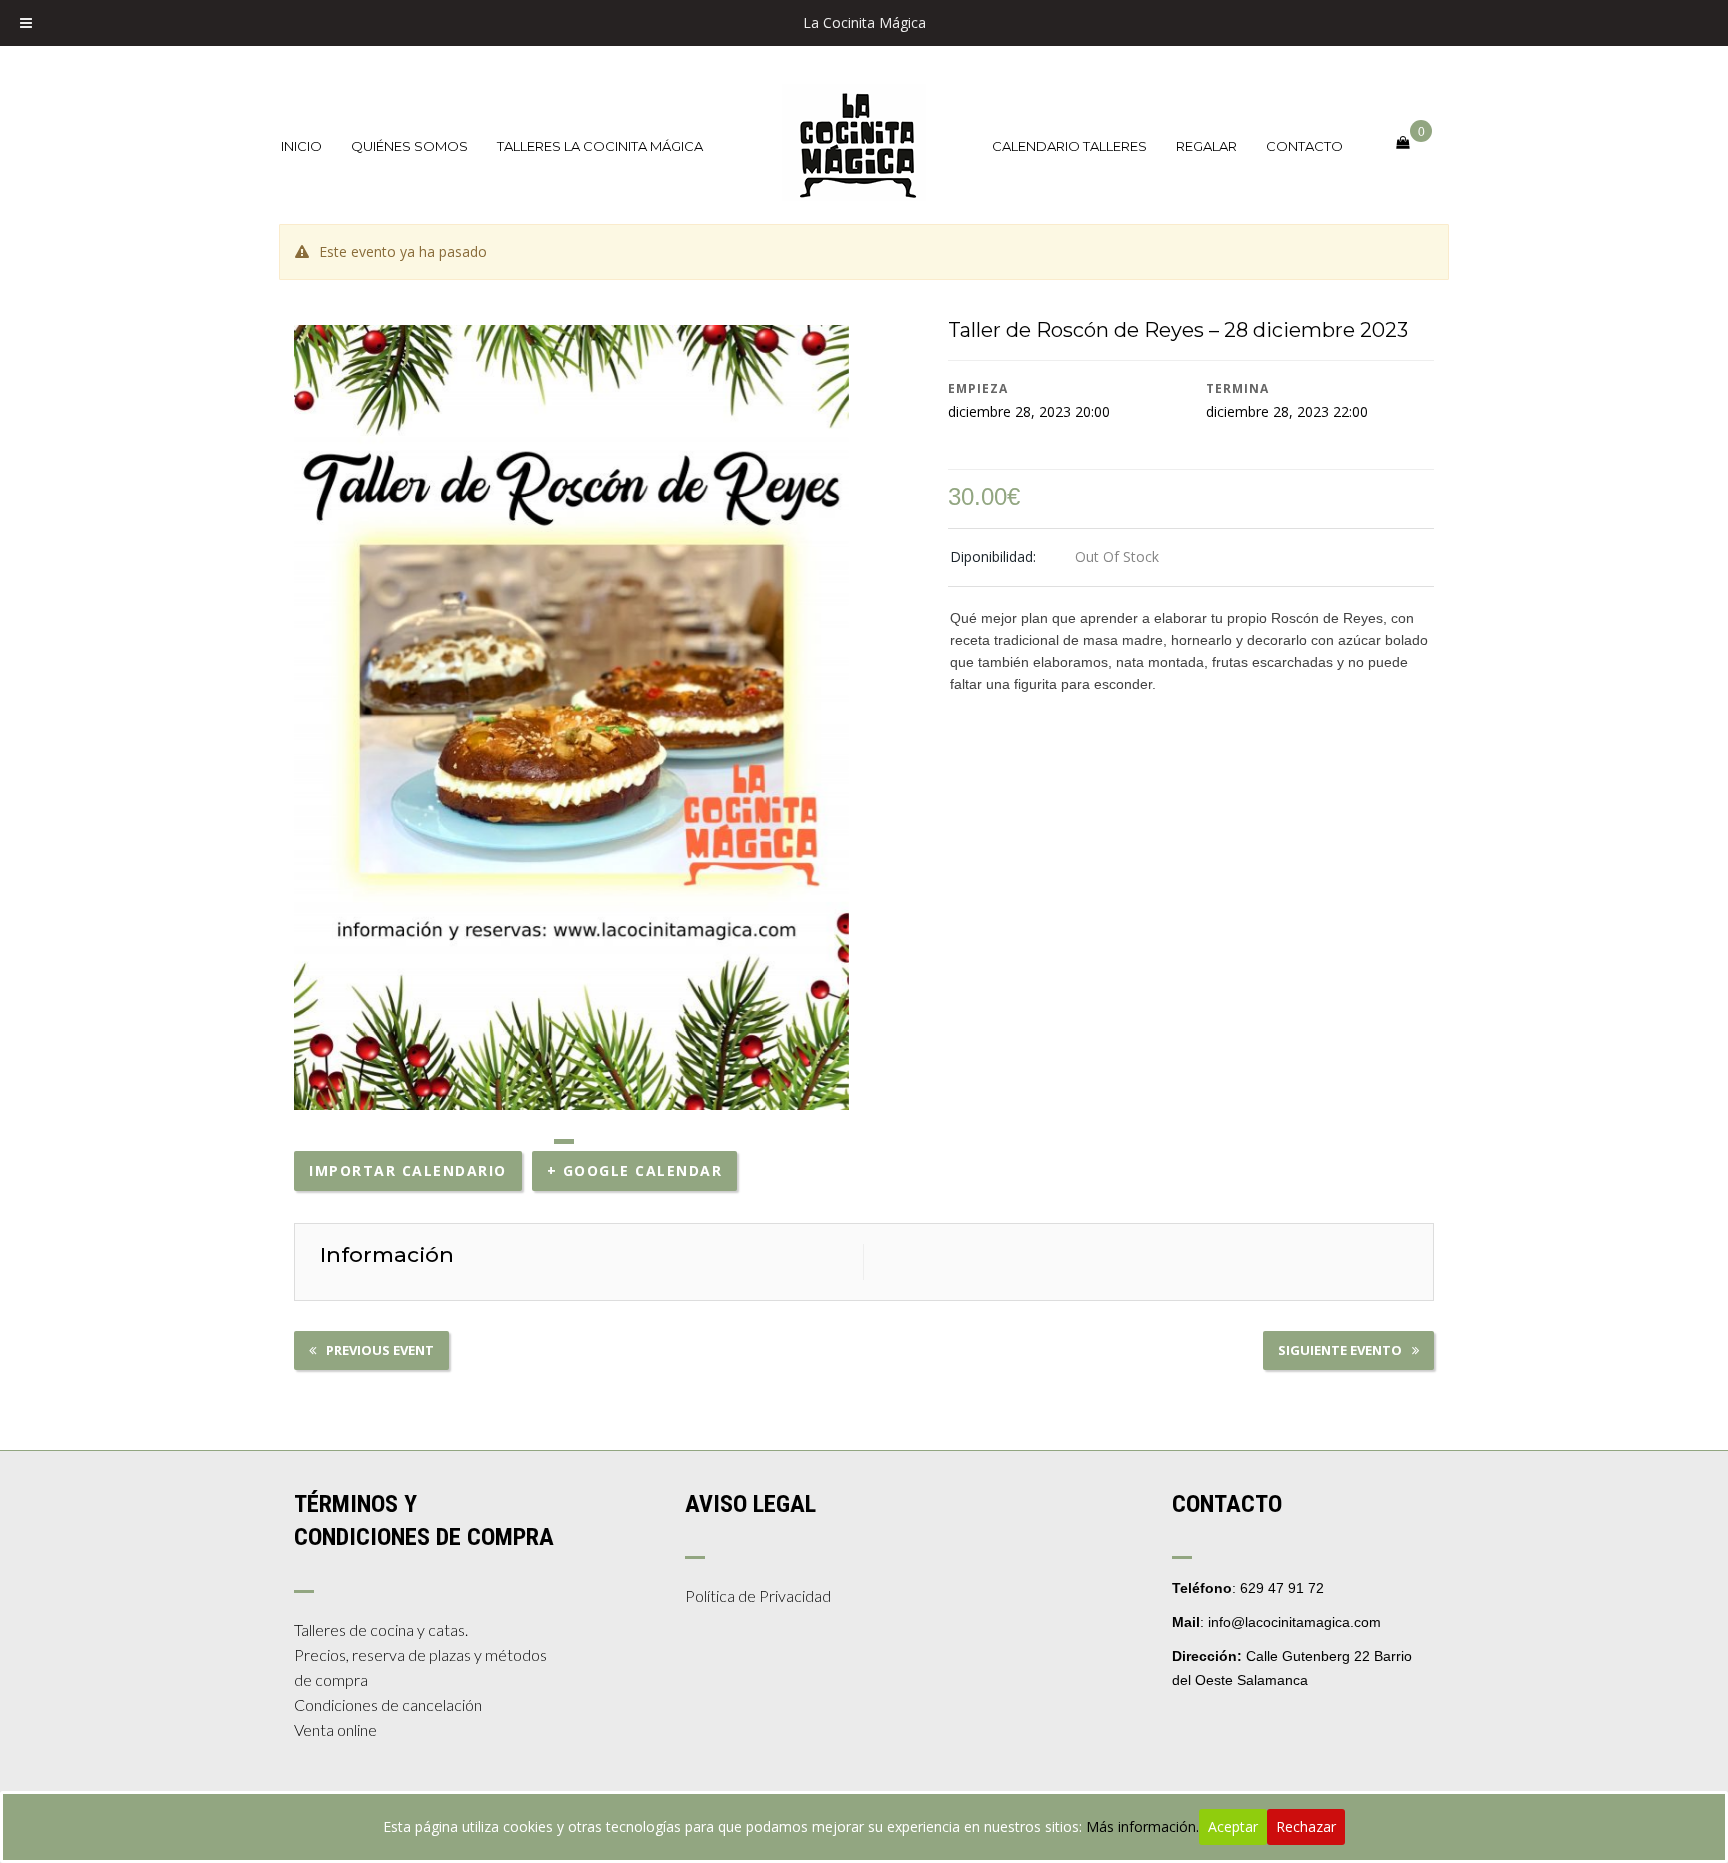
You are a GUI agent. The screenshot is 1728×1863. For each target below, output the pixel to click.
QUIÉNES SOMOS (409, 146)
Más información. (1142, 1826)
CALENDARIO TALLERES (1069, 146)
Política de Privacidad (758, 1595)
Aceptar (1233, 1826)
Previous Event (380, 1350)
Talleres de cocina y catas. (381, 1629)
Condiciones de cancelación (388, 1704)
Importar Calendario (408, 1170)
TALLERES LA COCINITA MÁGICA (600, 146)
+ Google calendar (635, 1170)
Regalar (1206, 146)
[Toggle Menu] (26, 23)
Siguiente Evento (1340, 1350)
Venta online (335, 1729)
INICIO (301, 146)
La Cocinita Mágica (864, 22)
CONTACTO (1304, 146)
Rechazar (1306, 1826)
